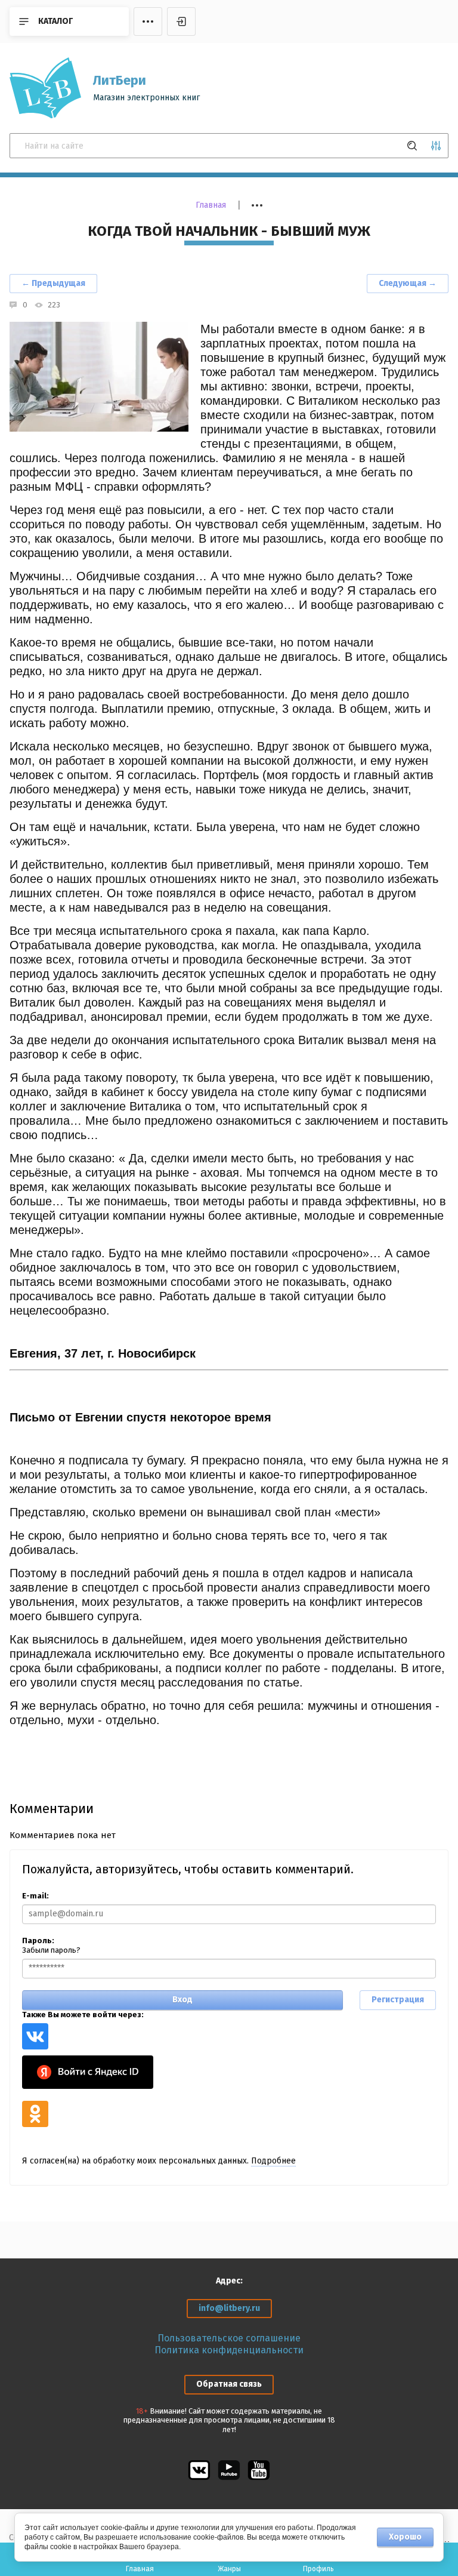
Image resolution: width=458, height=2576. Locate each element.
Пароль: (38, 1941)
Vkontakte (35, 2036)
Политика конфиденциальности (229, 2350)
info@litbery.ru (229, 2308)
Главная (211, 205)
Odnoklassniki (35, 2114)
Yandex (88, 2072)
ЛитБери (120, 80)
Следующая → (408, 283)
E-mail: (35, 1896)
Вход (182, 2000)
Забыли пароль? (51, 1950)
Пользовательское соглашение (229, 2338)
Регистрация (398, 2000)
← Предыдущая (53, 283)
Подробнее (273, 2161)
